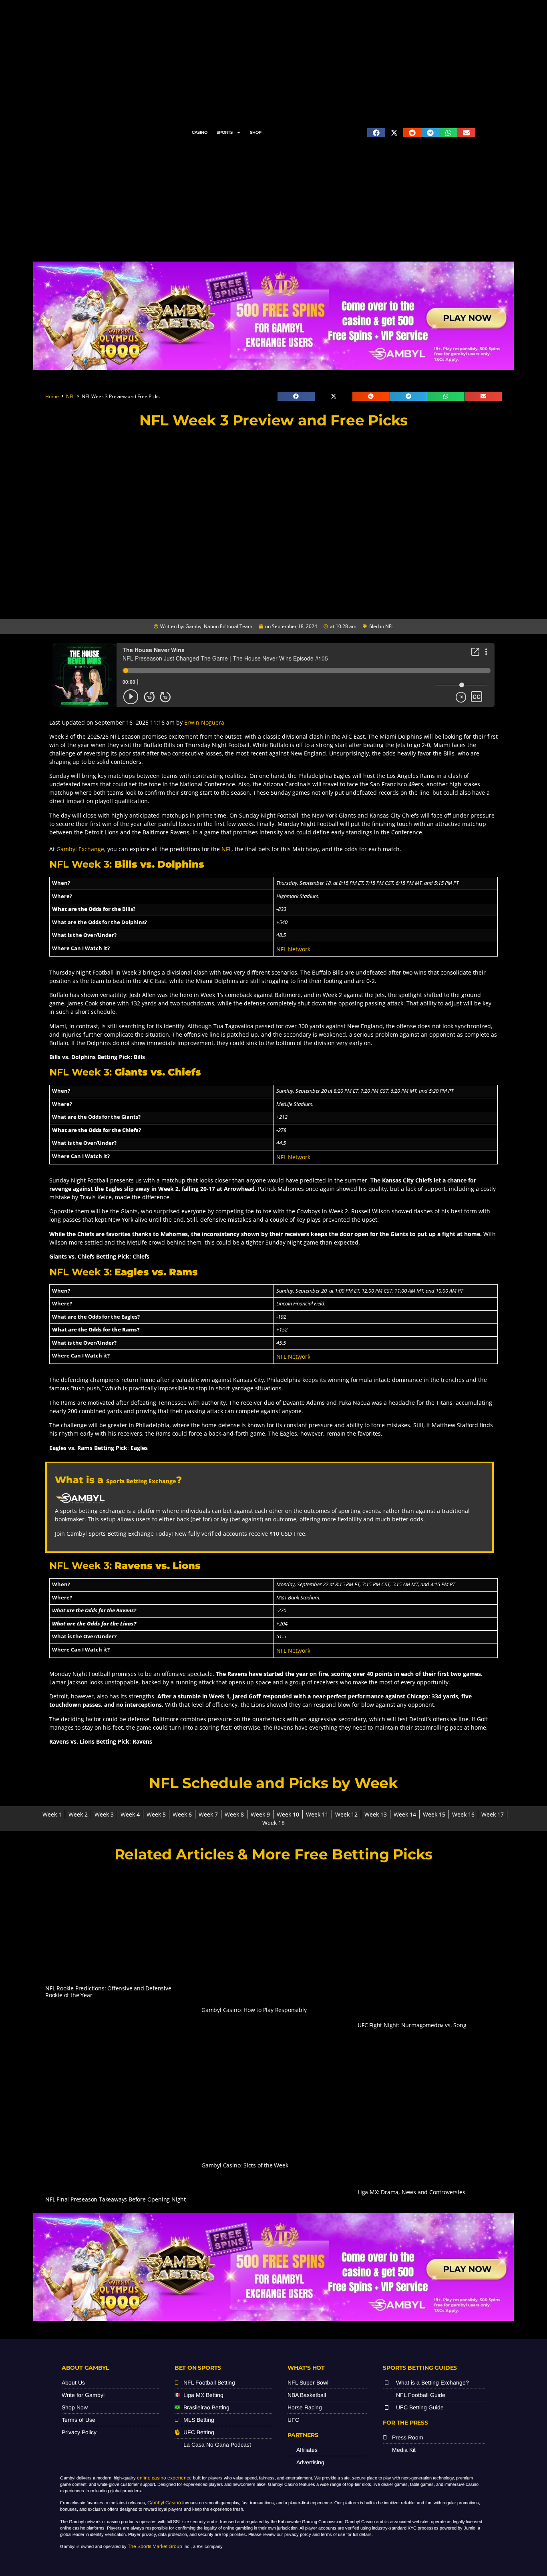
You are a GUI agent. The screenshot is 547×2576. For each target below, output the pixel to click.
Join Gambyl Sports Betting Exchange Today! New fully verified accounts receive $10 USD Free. (181, 1534)
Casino (200, 132)
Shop (256, 132)
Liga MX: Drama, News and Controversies (411, 2192)
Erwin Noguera (204, 722)
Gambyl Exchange (80, 849)
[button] (376, 133)
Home (52, 396)
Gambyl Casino (164, 2503)
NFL (70, 396)
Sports (225, 132)
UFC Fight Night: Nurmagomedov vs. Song (412, 2025)
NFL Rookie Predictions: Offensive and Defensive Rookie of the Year (108, 1992)
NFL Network (293, 949)
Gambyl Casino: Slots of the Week (245, 2165)
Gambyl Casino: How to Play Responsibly (254, 2010)
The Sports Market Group (155, 2546)
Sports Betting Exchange (141, 1481)
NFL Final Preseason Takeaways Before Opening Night (116, 2199)
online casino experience (164, 2478)
